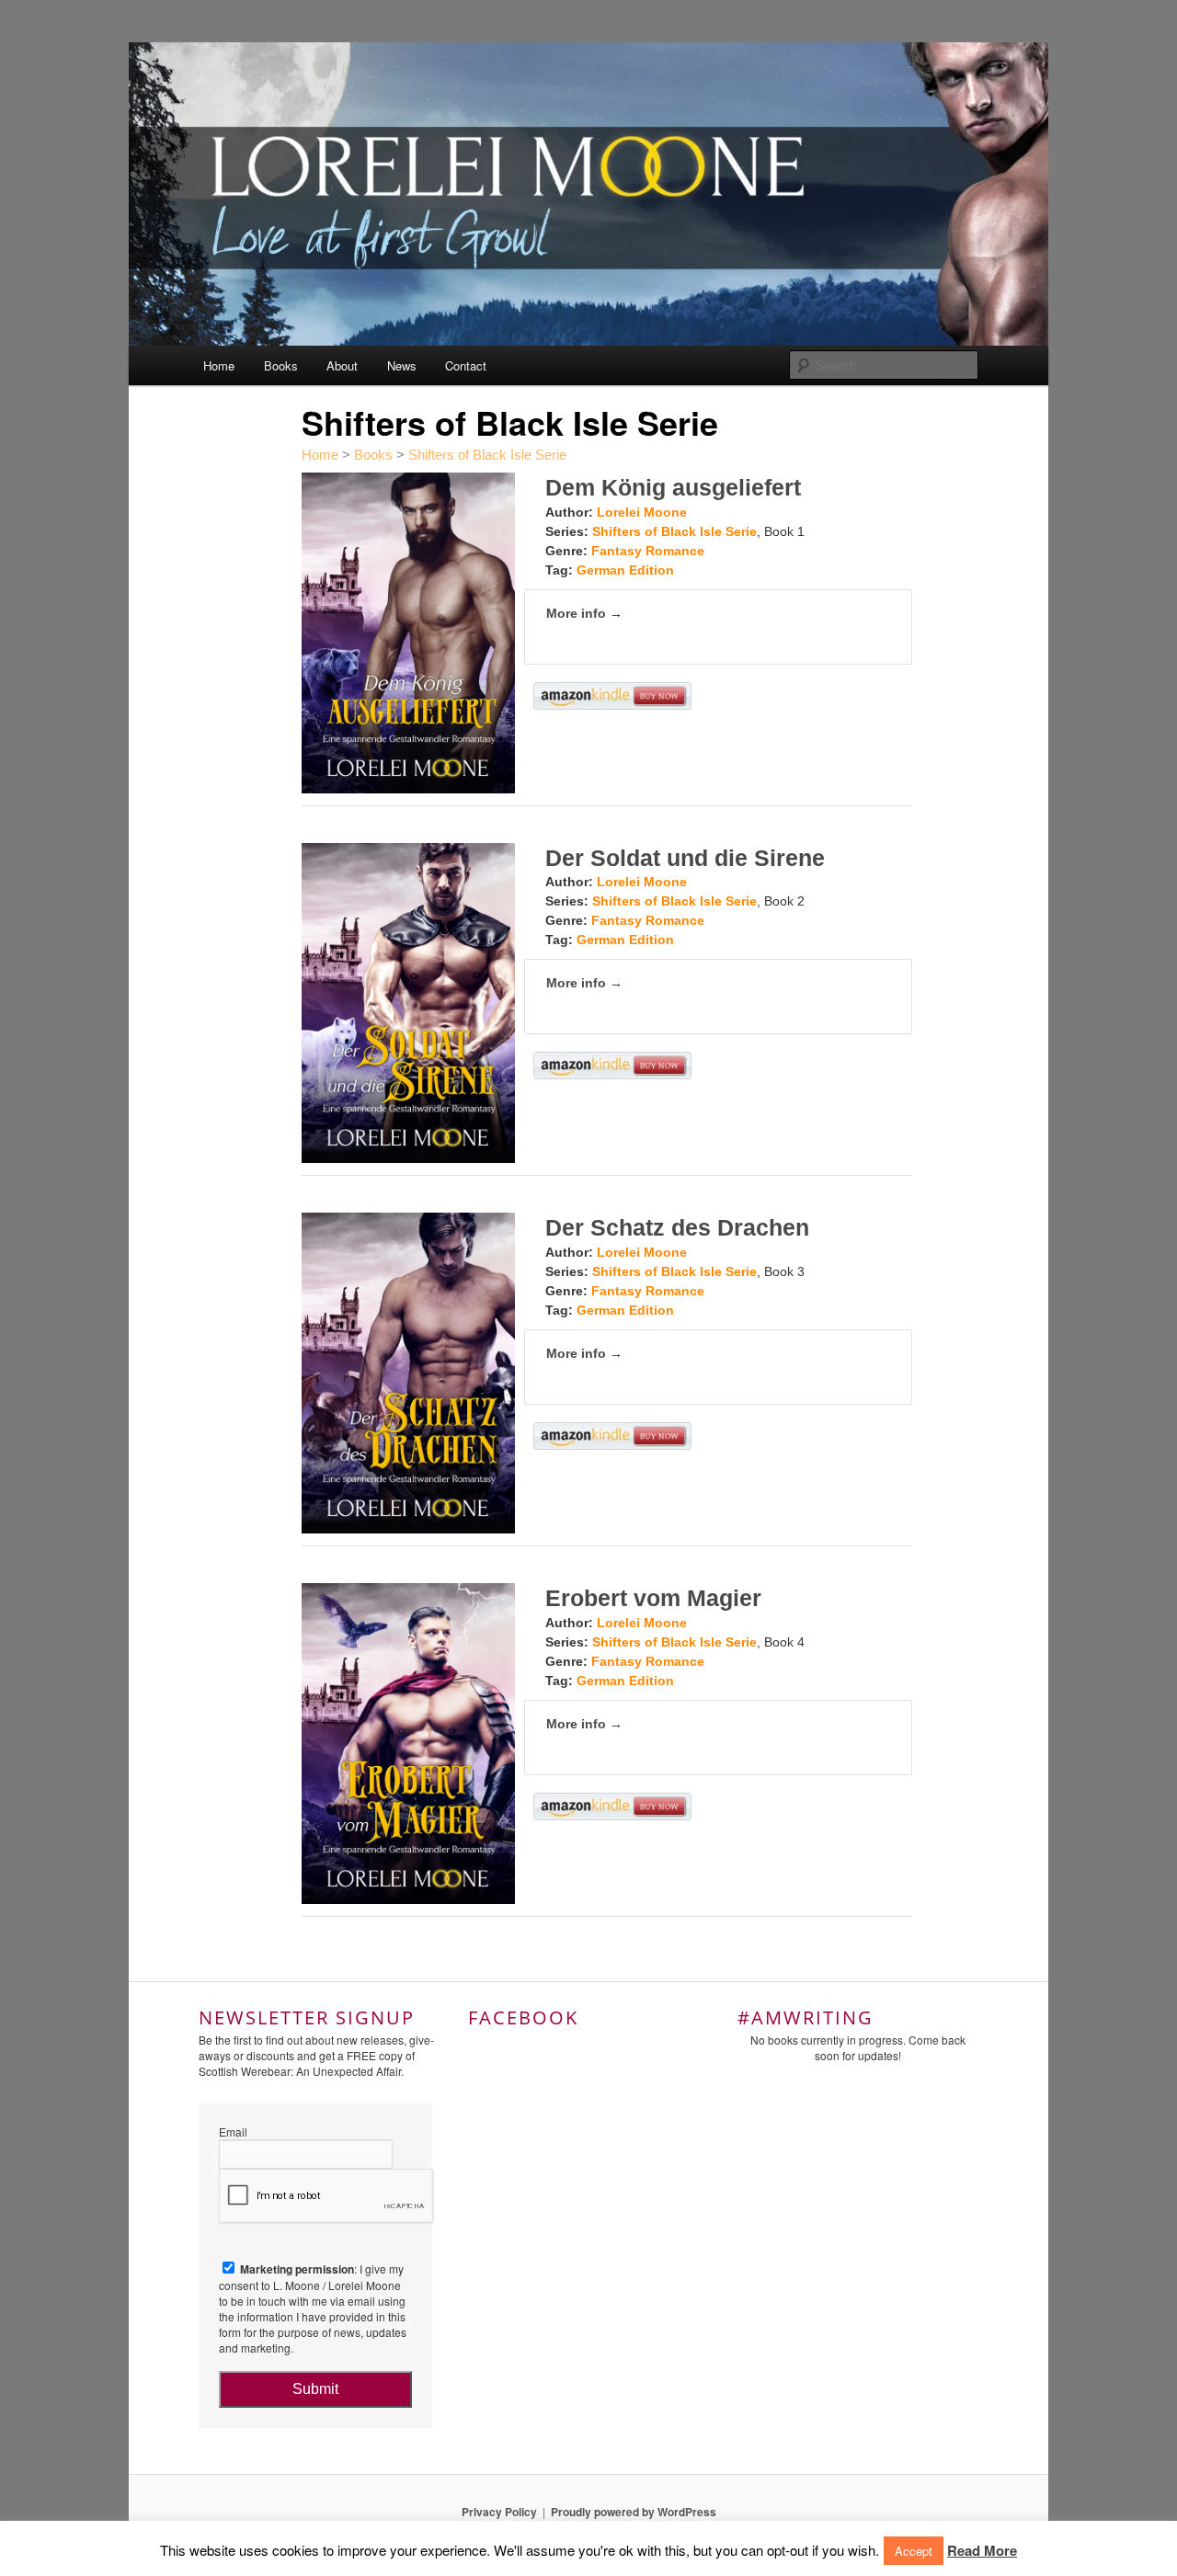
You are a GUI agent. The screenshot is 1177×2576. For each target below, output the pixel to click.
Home (219, 365)
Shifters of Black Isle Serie (487, 455)
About (342, 365)
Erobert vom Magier (653, 1598)
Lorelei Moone (642, 512)
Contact (466, 365)
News (402, 365)
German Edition (625, 570)
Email (233, 2131)
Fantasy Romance (648, 551)
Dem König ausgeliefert (673, 487)
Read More (982, 2550)
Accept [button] (914, 2551)
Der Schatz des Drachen (677, 1227)
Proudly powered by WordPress (634, 2512)
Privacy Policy (499, 2512)
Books (281, 365)
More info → (584, 613)
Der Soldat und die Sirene (685, 858)
